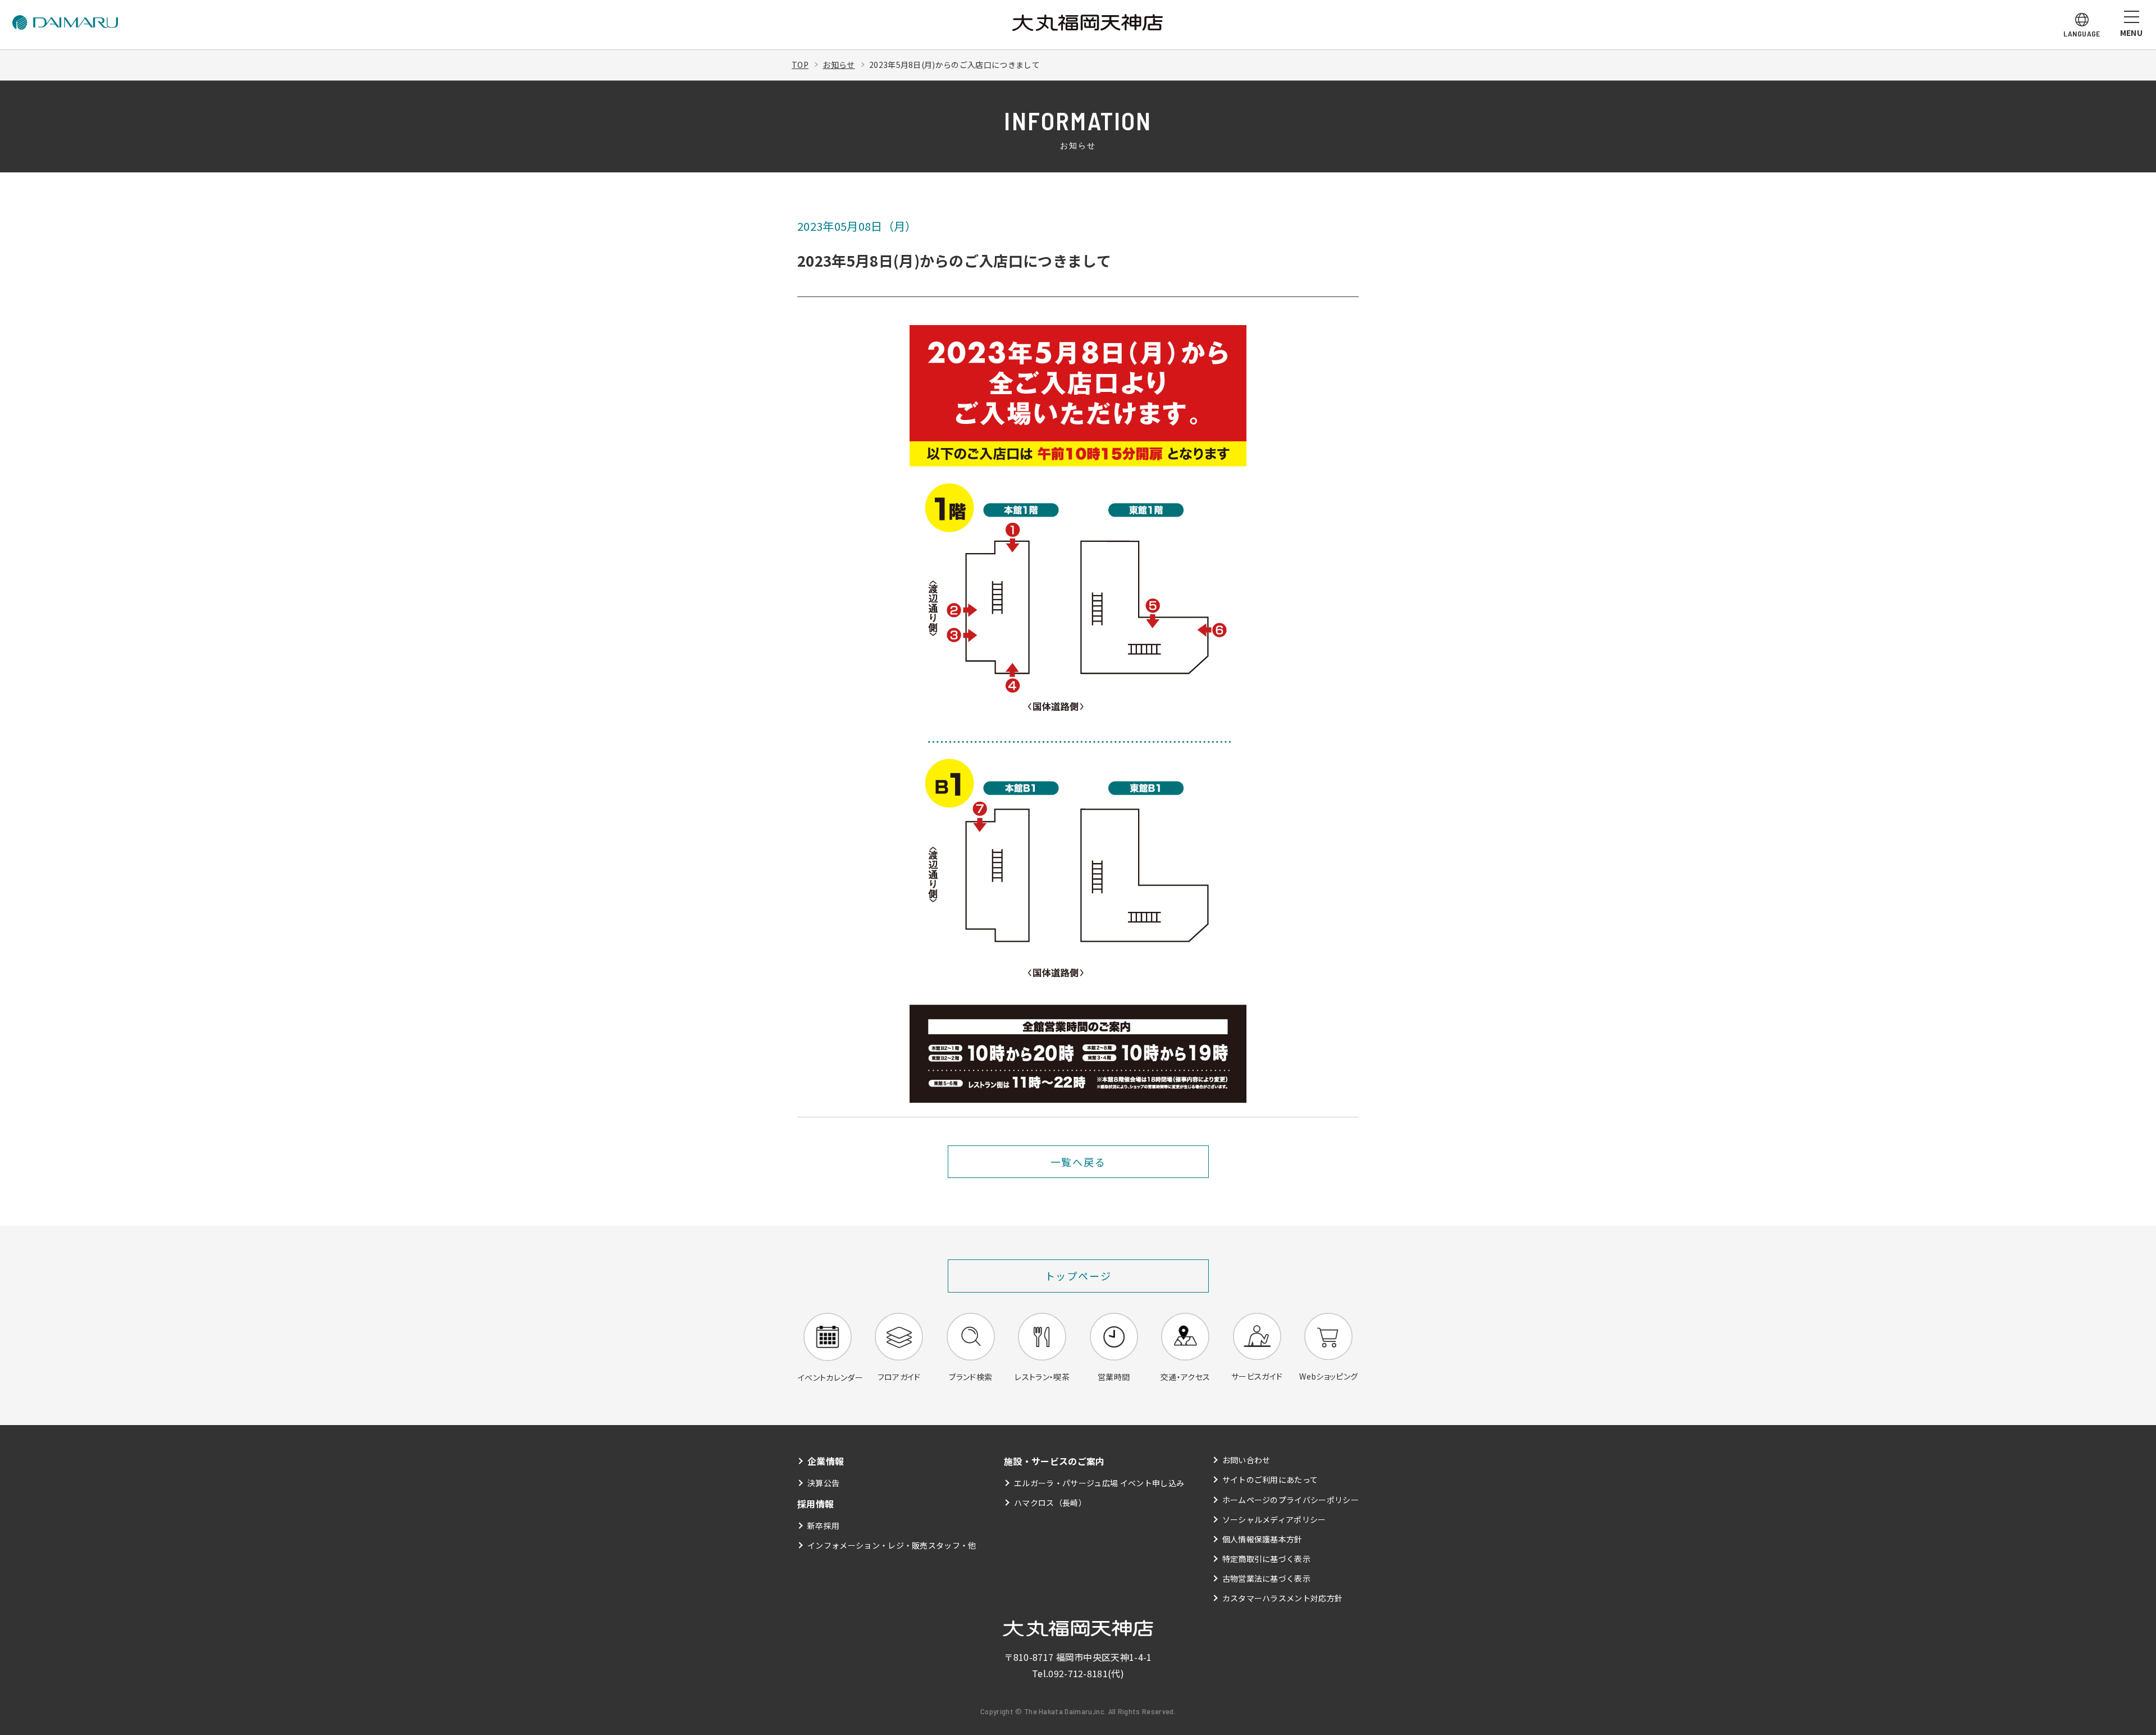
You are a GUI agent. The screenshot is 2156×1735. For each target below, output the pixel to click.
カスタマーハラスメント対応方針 (1283, 1598)
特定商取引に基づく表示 (1267, 1559)
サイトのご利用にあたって (1270, 1480)
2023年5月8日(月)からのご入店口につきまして (954, 65)
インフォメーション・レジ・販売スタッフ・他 (892, 1545)
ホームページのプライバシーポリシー (1291, 1500)
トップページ (1078, 1276)
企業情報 (826, 1461)
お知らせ (839, 65)
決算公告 (823, 1483)
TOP (800, 65)
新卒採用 (823, 1526)
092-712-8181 (1078, 1673)
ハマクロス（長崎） (1050, 1503)
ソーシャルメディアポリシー (1274, 1519)
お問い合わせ (1246, 1460)
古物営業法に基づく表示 (1267, 1578)
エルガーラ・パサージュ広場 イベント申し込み (1099, 1483)
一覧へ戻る (1078, 1162)
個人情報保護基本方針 (1262, 1539)
